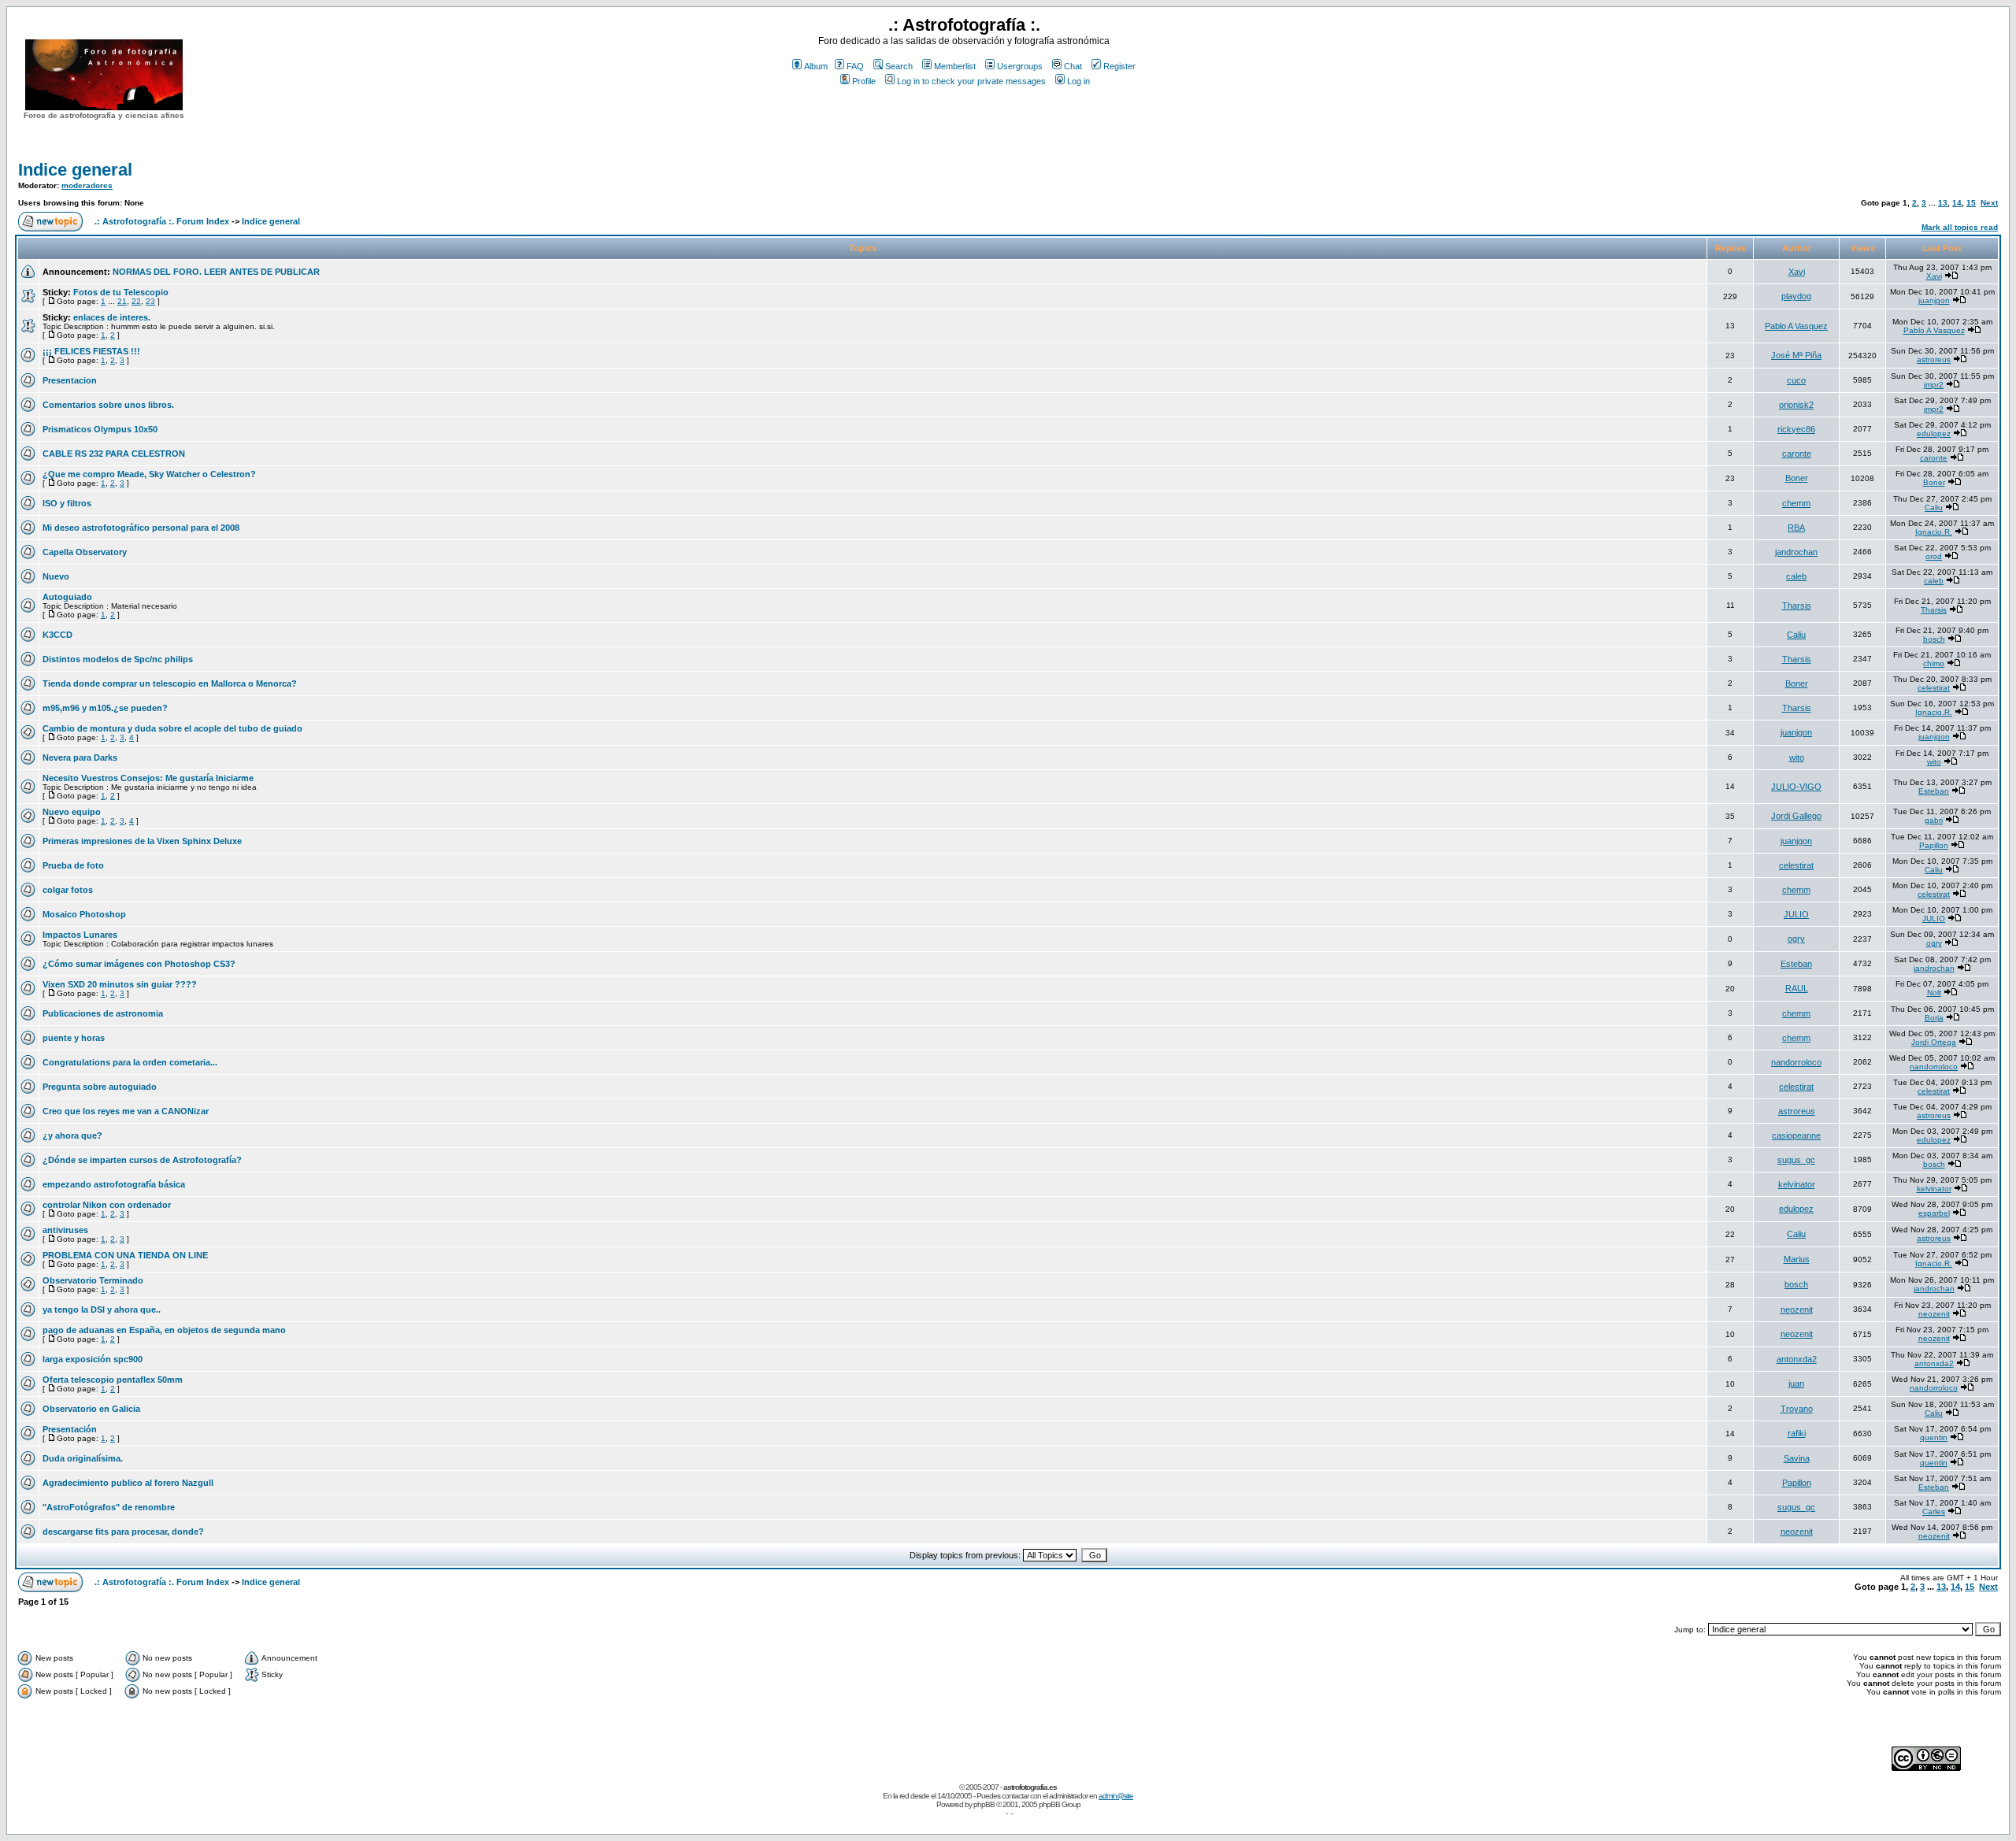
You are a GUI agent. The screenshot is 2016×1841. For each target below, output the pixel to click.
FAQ (855, 66)
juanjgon (1934, 300)
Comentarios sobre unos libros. (108, 405)
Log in (1078, 81)
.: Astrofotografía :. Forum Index (162, 221)
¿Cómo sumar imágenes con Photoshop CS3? (139, 964)
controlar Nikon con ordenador (107, 1205)
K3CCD (57, 635)
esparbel (1934, 1213)
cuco (1796, 380)
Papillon (1934, 845)
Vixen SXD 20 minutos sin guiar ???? (120, 984)
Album (816, 66)
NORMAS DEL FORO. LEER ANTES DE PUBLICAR (216, 272)
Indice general (75, 170)
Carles (1934, 1511)
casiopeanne (1796, 1135)
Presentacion (70, 380)
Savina (1797, 1458)
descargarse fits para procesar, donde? (123, 1532)
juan (1796, 1384)
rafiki (1797, 1433)
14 (1957, 203)
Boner (1797, 478)
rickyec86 (1796, 429)
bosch (1934, 639)
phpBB (984, 1804)
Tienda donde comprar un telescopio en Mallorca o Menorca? (170, 683)
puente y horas (74, 1038)
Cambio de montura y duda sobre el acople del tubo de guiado (172, 728)
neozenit (1797, 1309)
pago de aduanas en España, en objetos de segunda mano (164, 1330)
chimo (1934, 663)
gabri (1934, 820)
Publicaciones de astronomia (103, 1013)
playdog (1796, 296)
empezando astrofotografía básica (114, 1184)
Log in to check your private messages (971, 81)
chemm (1796, 503)
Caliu (1934, 507)
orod (1934, 556)
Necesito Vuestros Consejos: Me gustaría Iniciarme (148, 778)
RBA (1796, 528)
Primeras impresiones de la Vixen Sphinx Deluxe (142, 841)
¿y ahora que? (72, 1135)
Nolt (1934, 993)
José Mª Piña (1796, 355)
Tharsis (1797, 606)
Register (1119, 66)
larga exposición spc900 (93, 1359)
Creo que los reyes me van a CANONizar (126, 1111)
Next (1989, 203)
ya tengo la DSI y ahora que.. (102, 1309)
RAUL (1797, 988)
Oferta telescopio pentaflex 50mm (113, 1380)
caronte (1797, 454)
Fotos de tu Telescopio (121, 292)
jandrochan (1796, 552)
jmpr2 (1934, 385)
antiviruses (65, 1230)
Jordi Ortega (1934, 1042)
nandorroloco (1796, 1062)
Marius (1797, 1259)
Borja (1934, 1018)
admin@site (1116, 1796)
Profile (864, 81)
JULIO (1796, 914)
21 (122, 301)
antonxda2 (1797, 1359)
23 (150, 301)
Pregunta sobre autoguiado (100, 1087)
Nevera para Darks (80, 758)
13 (1943, 203)
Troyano (1797, 1409)
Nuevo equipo (72, 812)
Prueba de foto (73, 865)
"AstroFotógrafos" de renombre (109, 1507)
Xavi (1797, 272)
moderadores (87, 185)
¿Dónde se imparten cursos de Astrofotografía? (142, 1160)
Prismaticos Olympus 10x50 (100, 429)
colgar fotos (68, 890)
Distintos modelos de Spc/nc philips (118, 659)
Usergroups (1020, 66)
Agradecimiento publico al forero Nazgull (128, 1483)
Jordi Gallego (1796, 816)
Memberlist (955, 66)
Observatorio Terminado (93, 1280)
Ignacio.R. (1934, 532)
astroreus (1934, 359)
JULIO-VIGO (1796, 787)
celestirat (1934, 688)
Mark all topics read (1960, 227)
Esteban (1934, 791)
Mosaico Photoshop (84, 914)
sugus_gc (1796, 1160)
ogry (1796, 939)
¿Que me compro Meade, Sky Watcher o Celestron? (149, 474)
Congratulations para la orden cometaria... (130, 1062)
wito (1797, 758)
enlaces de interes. (112, 317)
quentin (1934, 1437)
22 (136, 301)
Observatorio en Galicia (91, 1409)
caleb (1796, 576)
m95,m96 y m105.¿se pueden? (105, 708)
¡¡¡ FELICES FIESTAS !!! (91, 351)
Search (899, 66)
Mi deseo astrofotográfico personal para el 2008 (141, 528)
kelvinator (1797, 1184)
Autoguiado (67, 597)
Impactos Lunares (80, 935)
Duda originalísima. (83, 1458)
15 (1971, 203)
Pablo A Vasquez (1796, 326)
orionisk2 (1796, 405)
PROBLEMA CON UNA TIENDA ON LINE (125, 1255)
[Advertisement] (964, 117)
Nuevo (56, 576)
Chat (1073, 66)
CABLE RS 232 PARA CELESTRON (114, 454)
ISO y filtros (67, 503)
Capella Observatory (85, 552)
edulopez (1934, 433)
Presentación (70, 1429)
